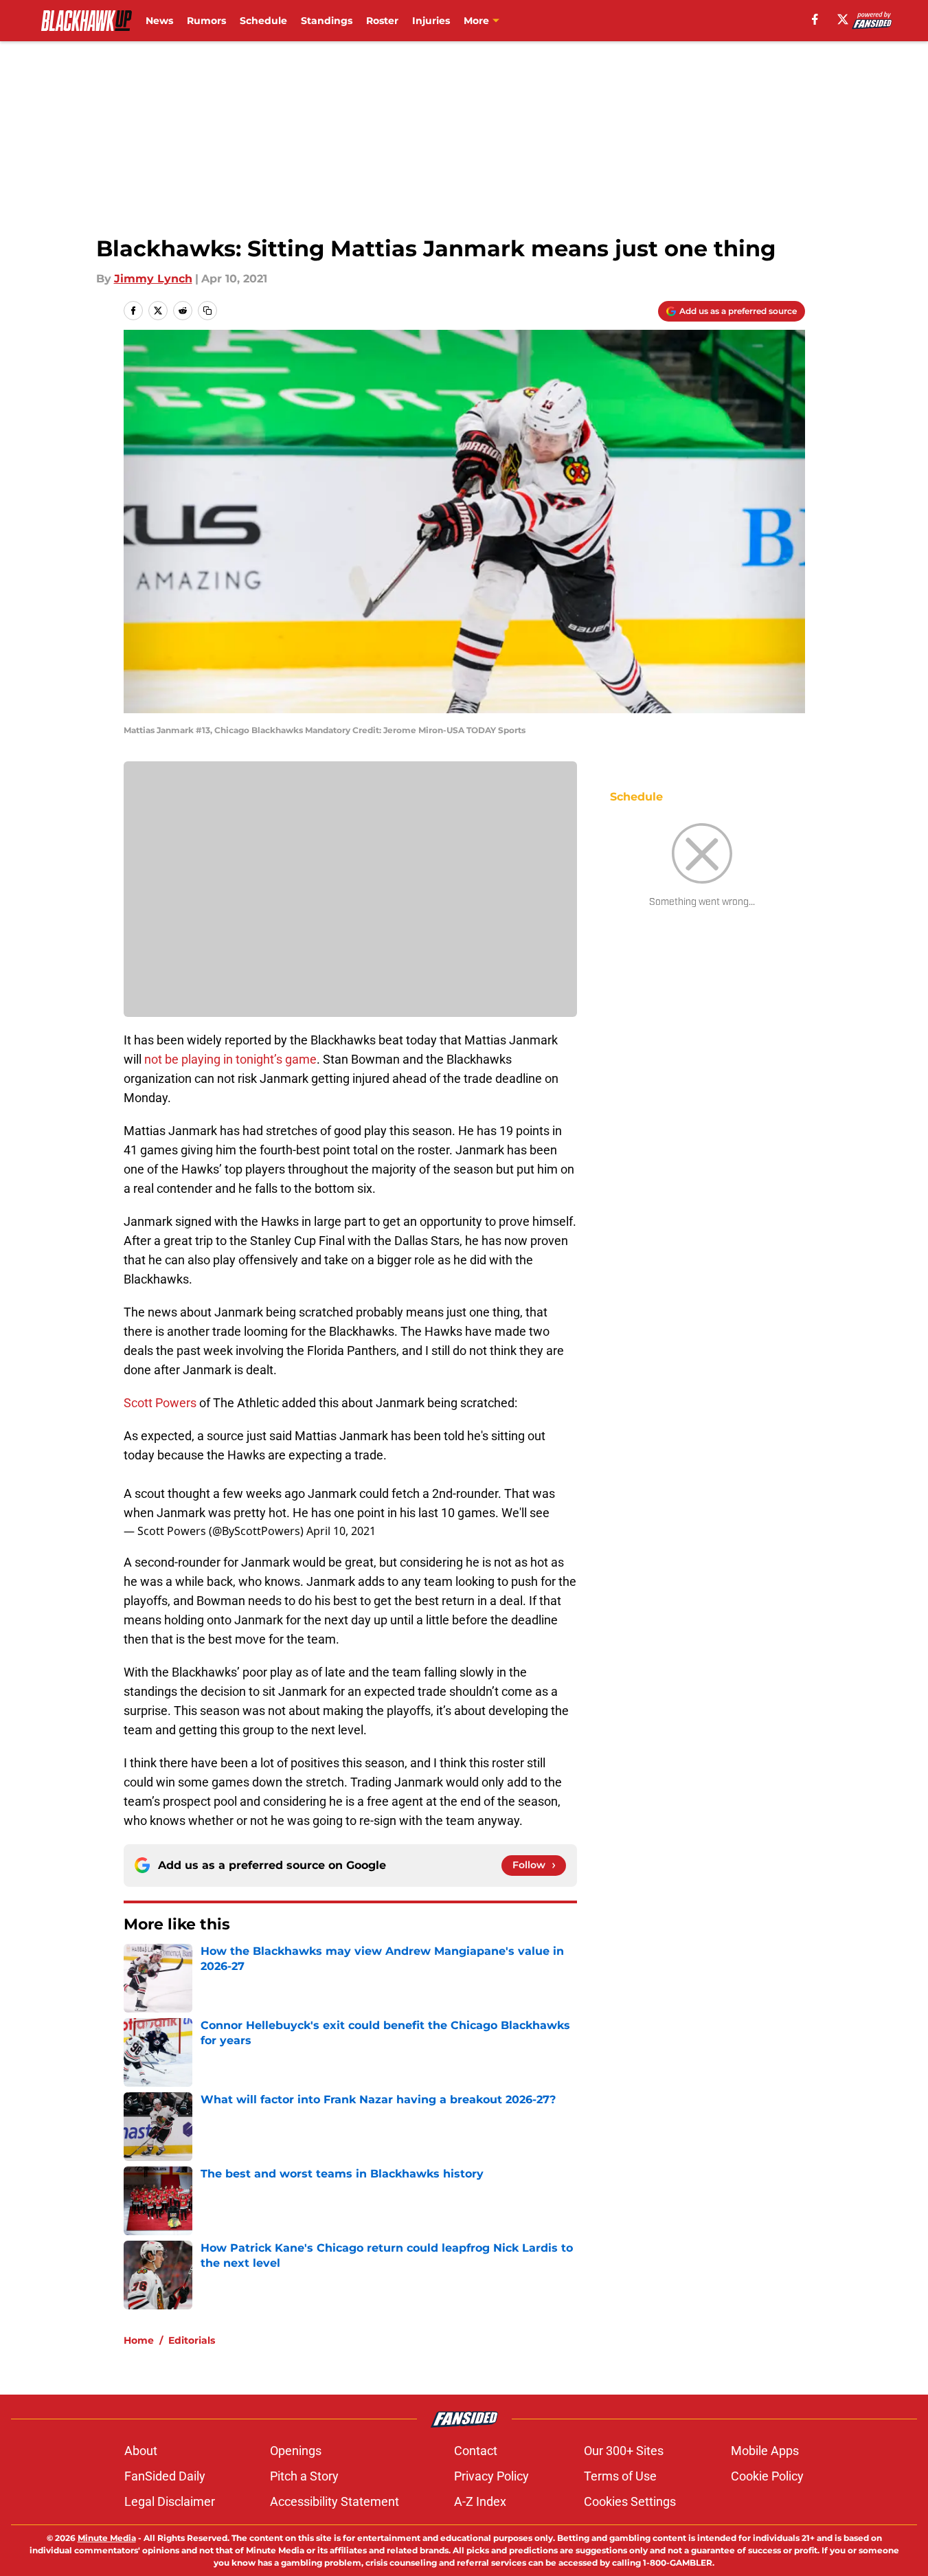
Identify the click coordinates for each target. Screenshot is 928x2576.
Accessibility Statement (335, 2501)
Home (139, 2340)
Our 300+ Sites (624, 2451)
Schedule (263, 21)
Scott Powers (160, 1403)
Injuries (431, 21)
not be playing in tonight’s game (230, 1059)
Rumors (206, 21)
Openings (296, 2451)
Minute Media (107, 2538)
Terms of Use (620, 2476)
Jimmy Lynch (153, 279)
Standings (327, 21)
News (159, 21)
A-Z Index (480, 2501)
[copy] (207, 311)
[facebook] (815, 19)
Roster (382, 21)
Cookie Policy (767, 2476)
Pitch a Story (304, 2476)
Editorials (192, 2340)
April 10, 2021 (341, 1531)
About (141, 2451)
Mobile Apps (765, 2451)
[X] (843, 19)
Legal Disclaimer (170, 2501)
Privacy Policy (491, 2476)
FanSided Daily (165, 2476)
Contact (476, 2451)
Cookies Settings (630, 2501)
